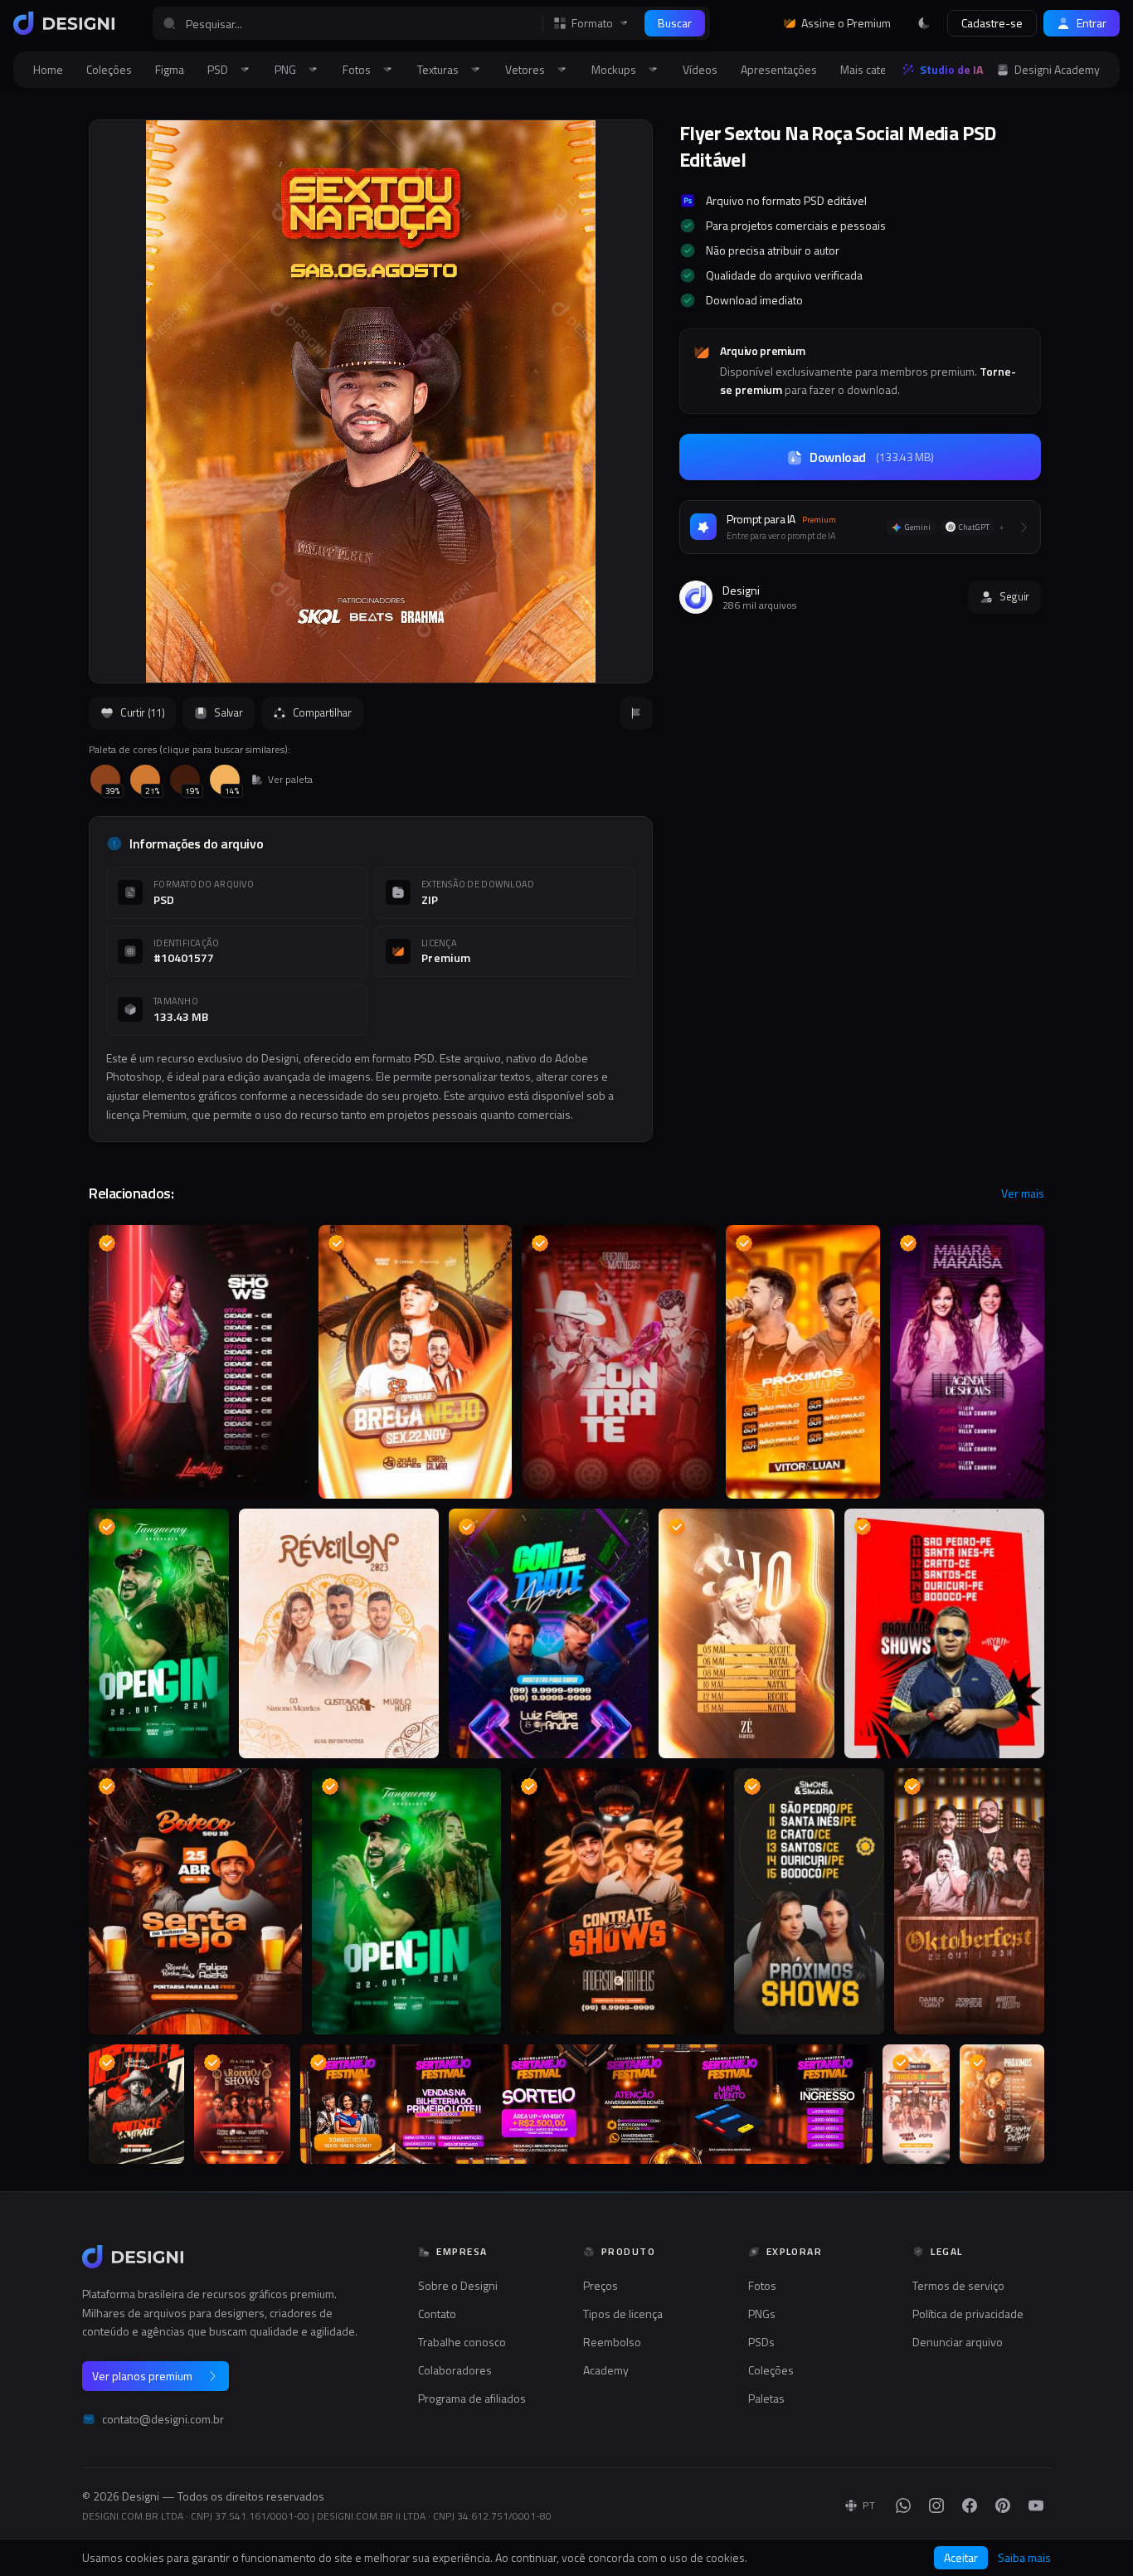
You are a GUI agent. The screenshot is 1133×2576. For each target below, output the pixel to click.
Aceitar (961, 2557)
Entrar (1092, 23)
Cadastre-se (992, 23)
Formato (592, 23)
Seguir (1014, 596)
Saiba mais (1024, 2558)
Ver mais (1023, 1193)
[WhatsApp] (903, 2506)
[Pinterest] (1003, 2506)
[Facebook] (970, 2506)
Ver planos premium (142, 2376)
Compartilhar (322, 712)
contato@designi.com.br (163, 2419)
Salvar (228, 712)
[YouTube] (1036, 2506)
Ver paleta (290, 780)
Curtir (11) (142, 712)
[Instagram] (936, 2506)
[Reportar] (636, 713)
